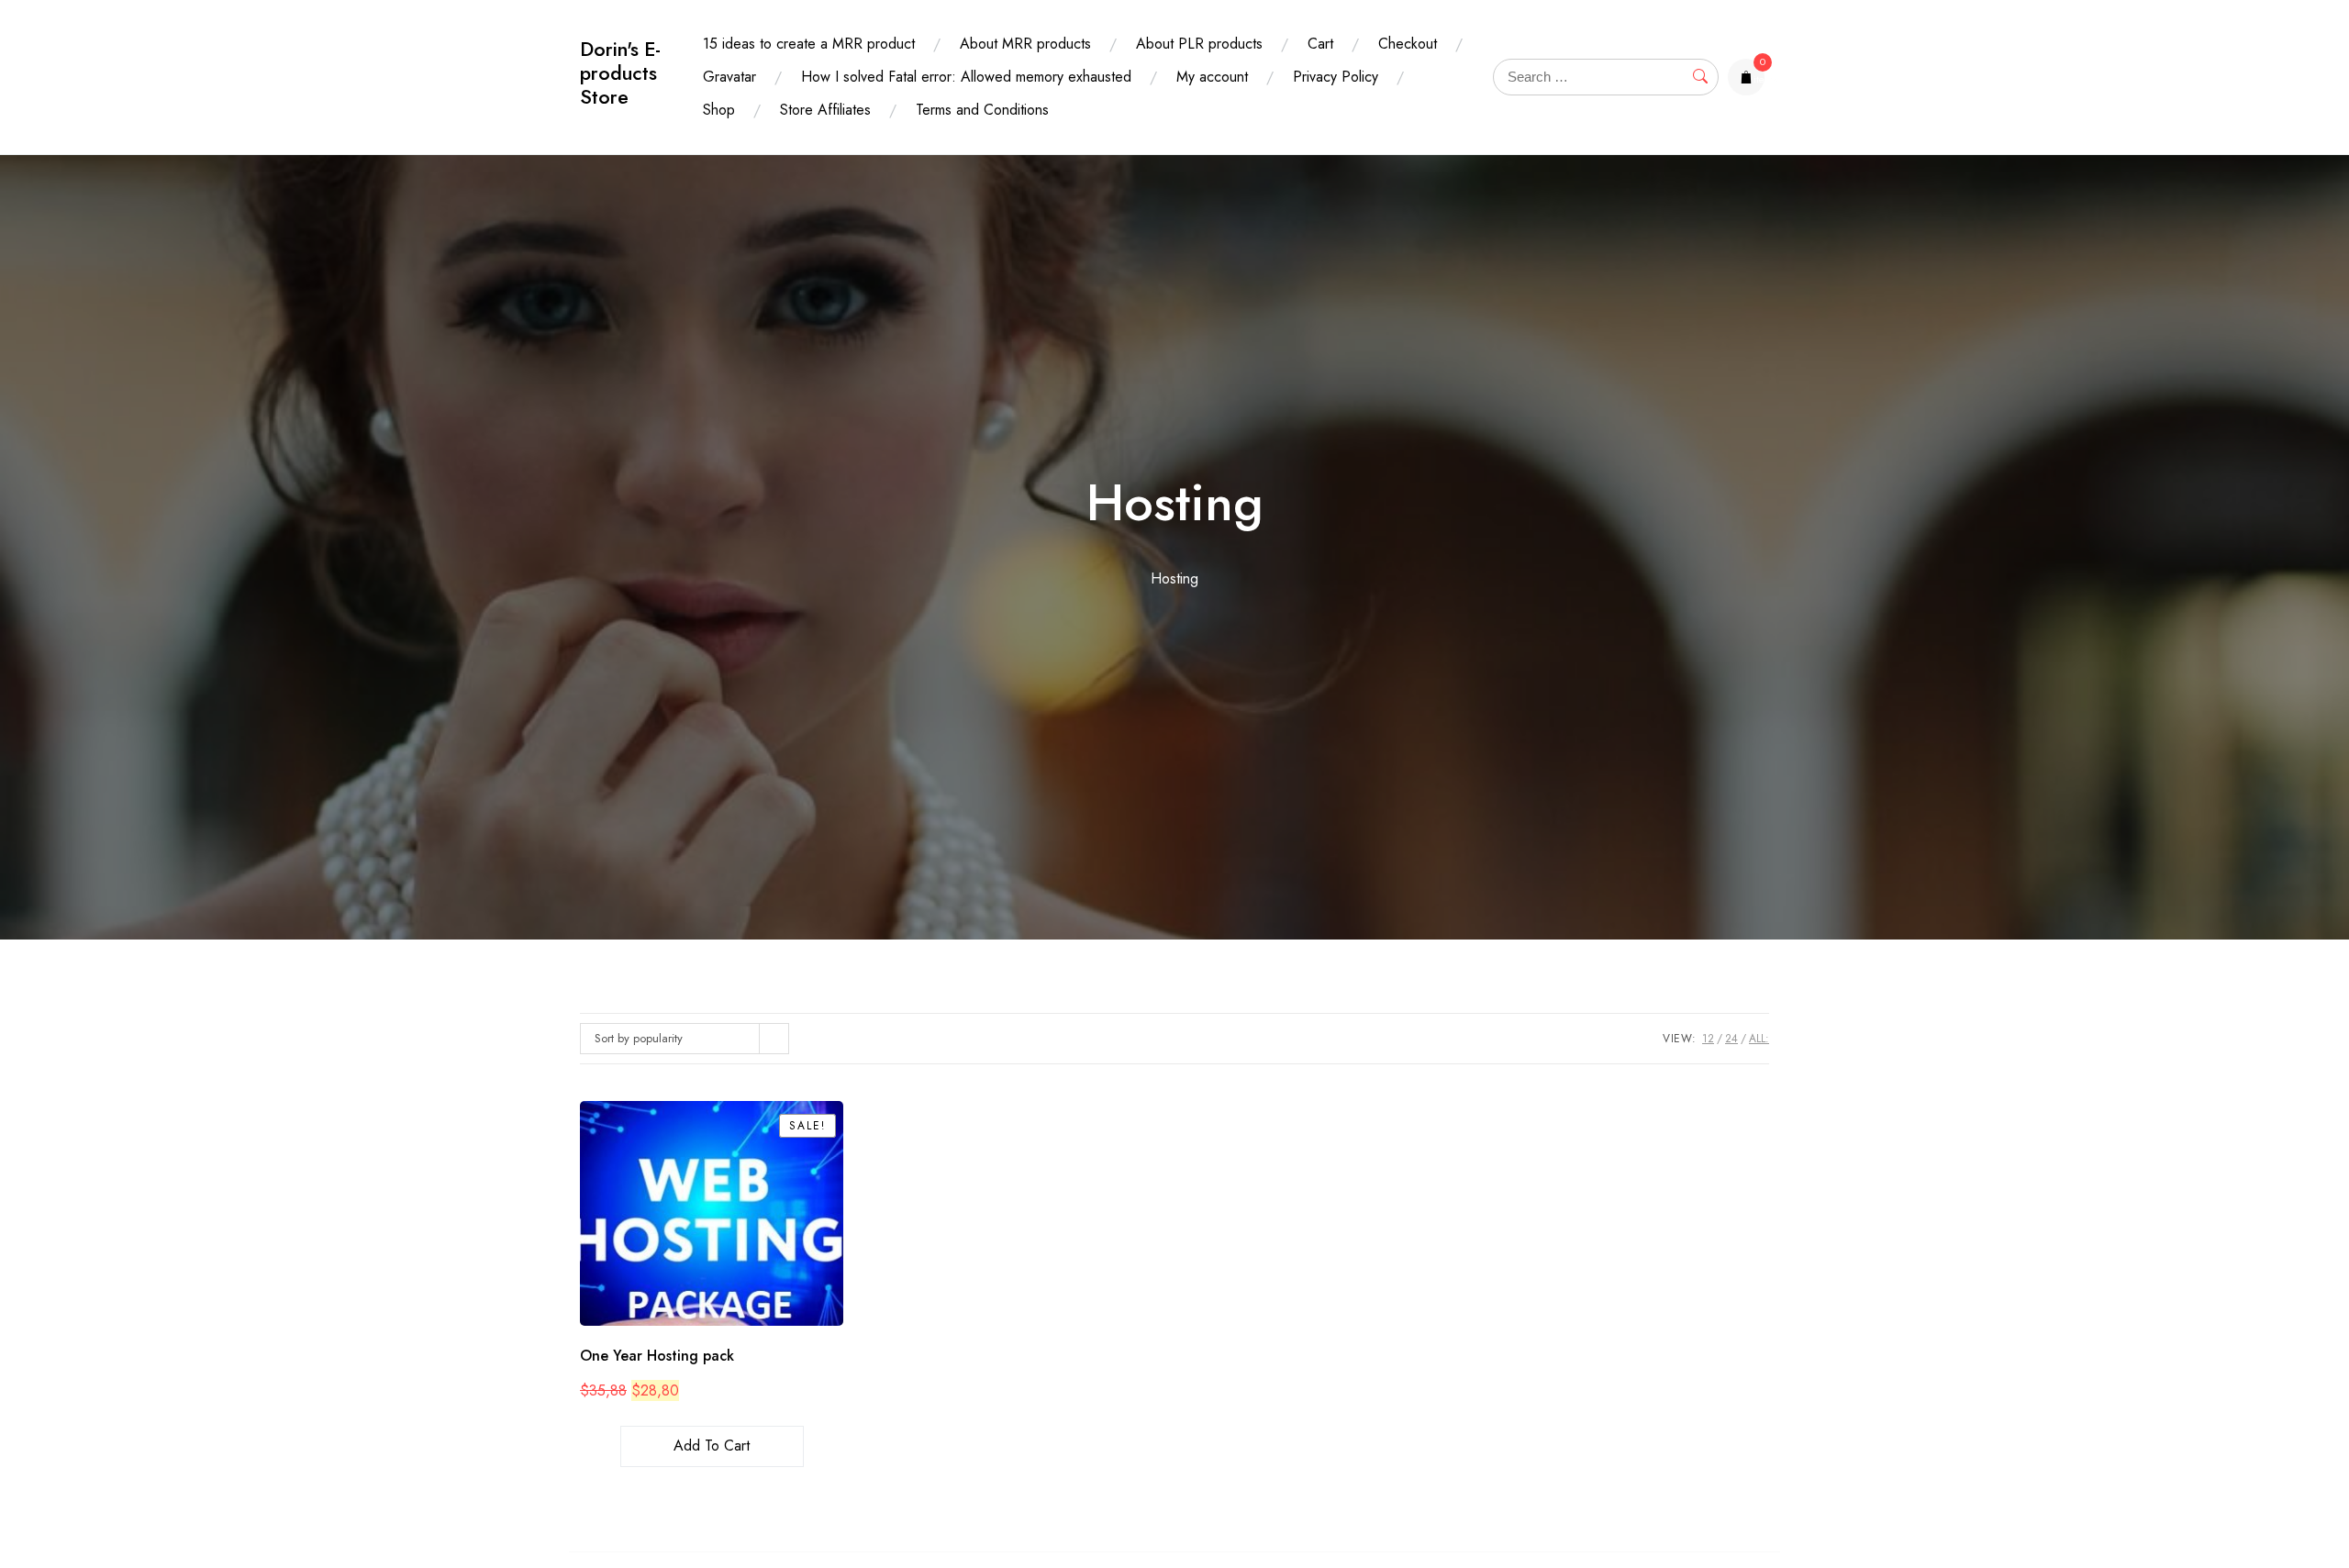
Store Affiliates (825, 110)
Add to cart (712, 1446)
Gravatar (729, 77)
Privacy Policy (1336, 77)
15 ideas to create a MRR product (809, 44)
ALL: (1759, 1039)
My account (1212, 77)
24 (1731, 1039)
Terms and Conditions (982, 110)
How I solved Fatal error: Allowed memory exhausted (966, 77)
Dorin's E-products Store (620, 73)
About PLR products (1199, 44)
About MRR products (1025, 44)
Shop (719, 110)
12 (1708, 1039)
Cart (1320, 44)
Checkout (1408, 44)
